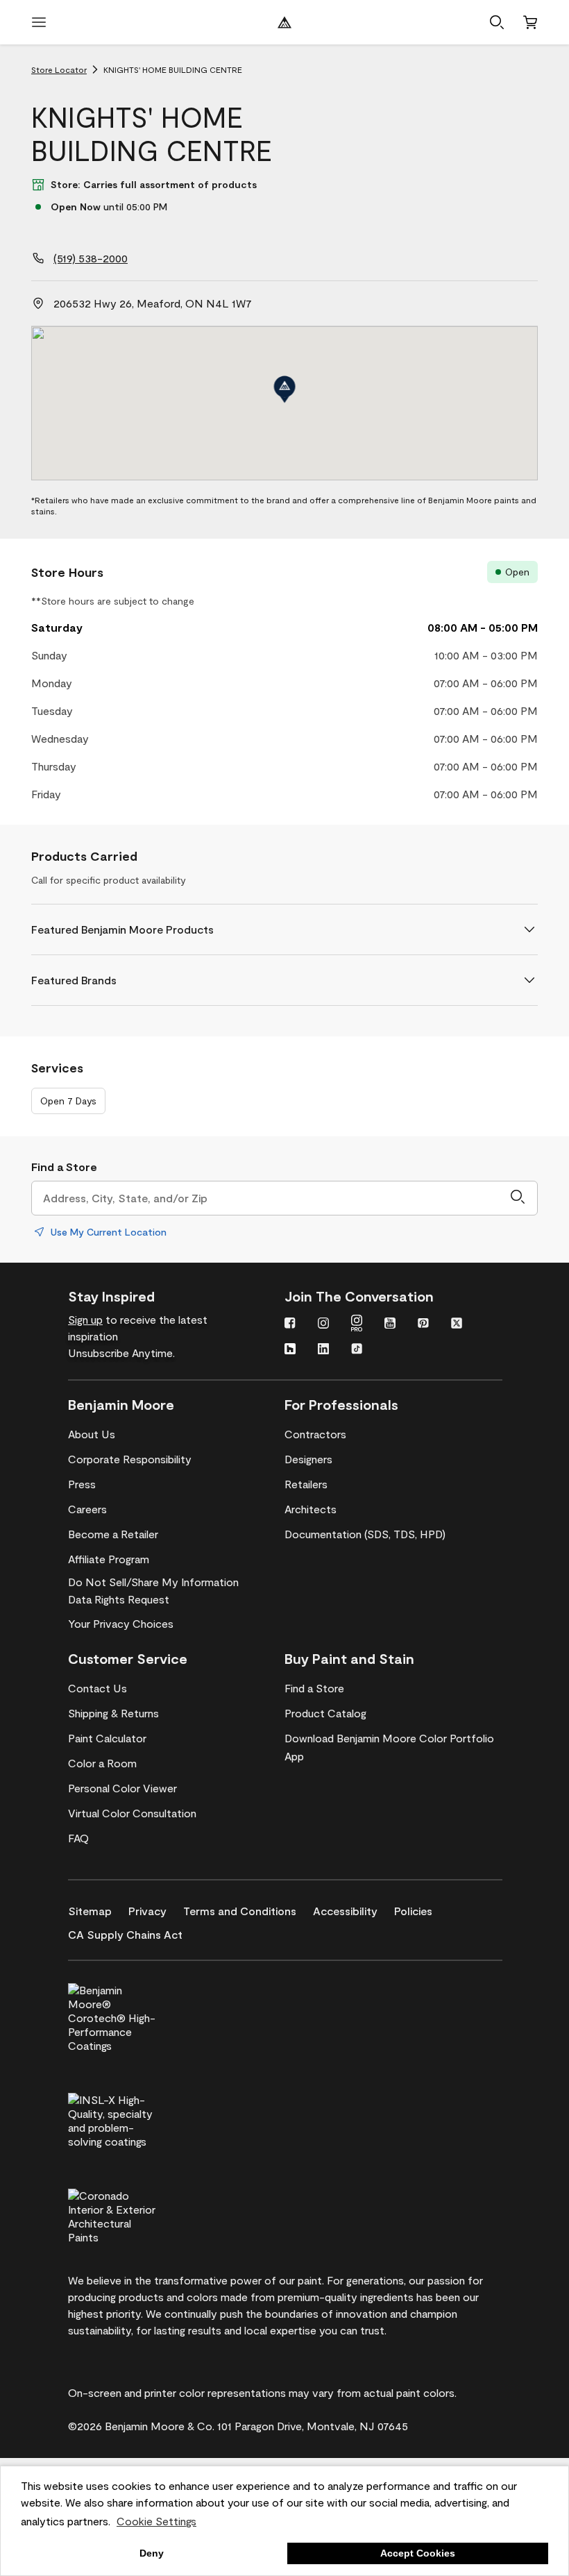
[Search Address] (518, 1198)
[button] (497, 22)
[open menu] (39, 22)
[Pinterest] (423, 1324)
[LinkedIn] (323, 1350)
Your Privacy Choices (121, 1623)
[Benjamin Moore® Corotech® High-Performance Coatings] (135, 2016)
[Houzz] (290, 1350)
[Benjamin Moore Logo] (284, 22)
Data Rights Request (119, 1599)
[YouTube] (390, 1324)
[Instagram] (323, 1324)
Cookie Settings (156, 2521)
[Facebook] (290, 1324)
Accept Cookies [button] (418, 2553)
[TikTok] (357, 1350)
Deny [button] (152, 2553)
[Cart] (530, 22)
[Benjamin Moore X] (457, 1324)
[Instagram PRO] (357, 1324)
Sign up (85, 1319)
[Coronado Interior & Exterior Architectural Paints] (135, 2214)
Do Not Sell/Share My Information (153, 1582)
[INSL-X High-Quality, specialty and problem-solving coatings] (135, 2119)
